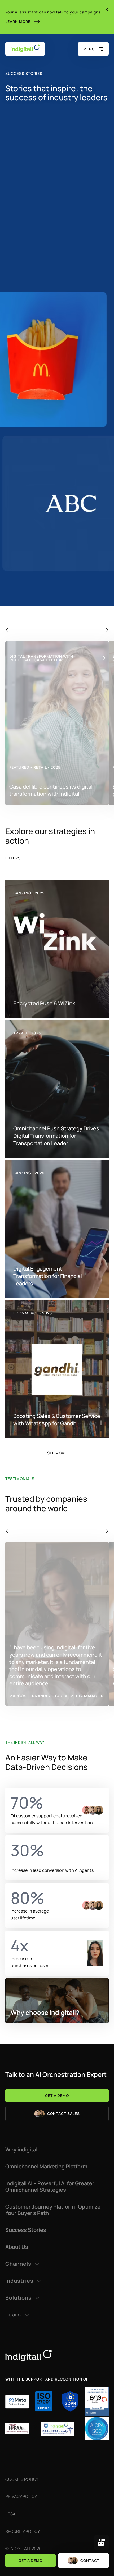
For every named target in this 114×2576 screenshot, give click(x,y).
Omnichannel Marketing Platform (46, 2167)
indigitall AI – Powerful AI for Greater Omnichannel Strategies (50, 2187)
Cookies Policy (22, 2479)
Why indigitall (22, 2150)
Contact (90, 2561)
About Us (17, 2247)
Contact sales (63, 2113)
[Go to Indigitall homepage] (57, 2355)
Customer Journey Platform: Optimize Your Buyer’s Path (53, 2210)
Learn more (18, 22)
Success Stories (26, 2230)
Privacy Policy (21, 2496)
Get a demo (31, 2561)
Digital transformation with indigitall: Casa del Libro (41, 658)
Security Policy (23, 2531)
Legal (11, 2514)
